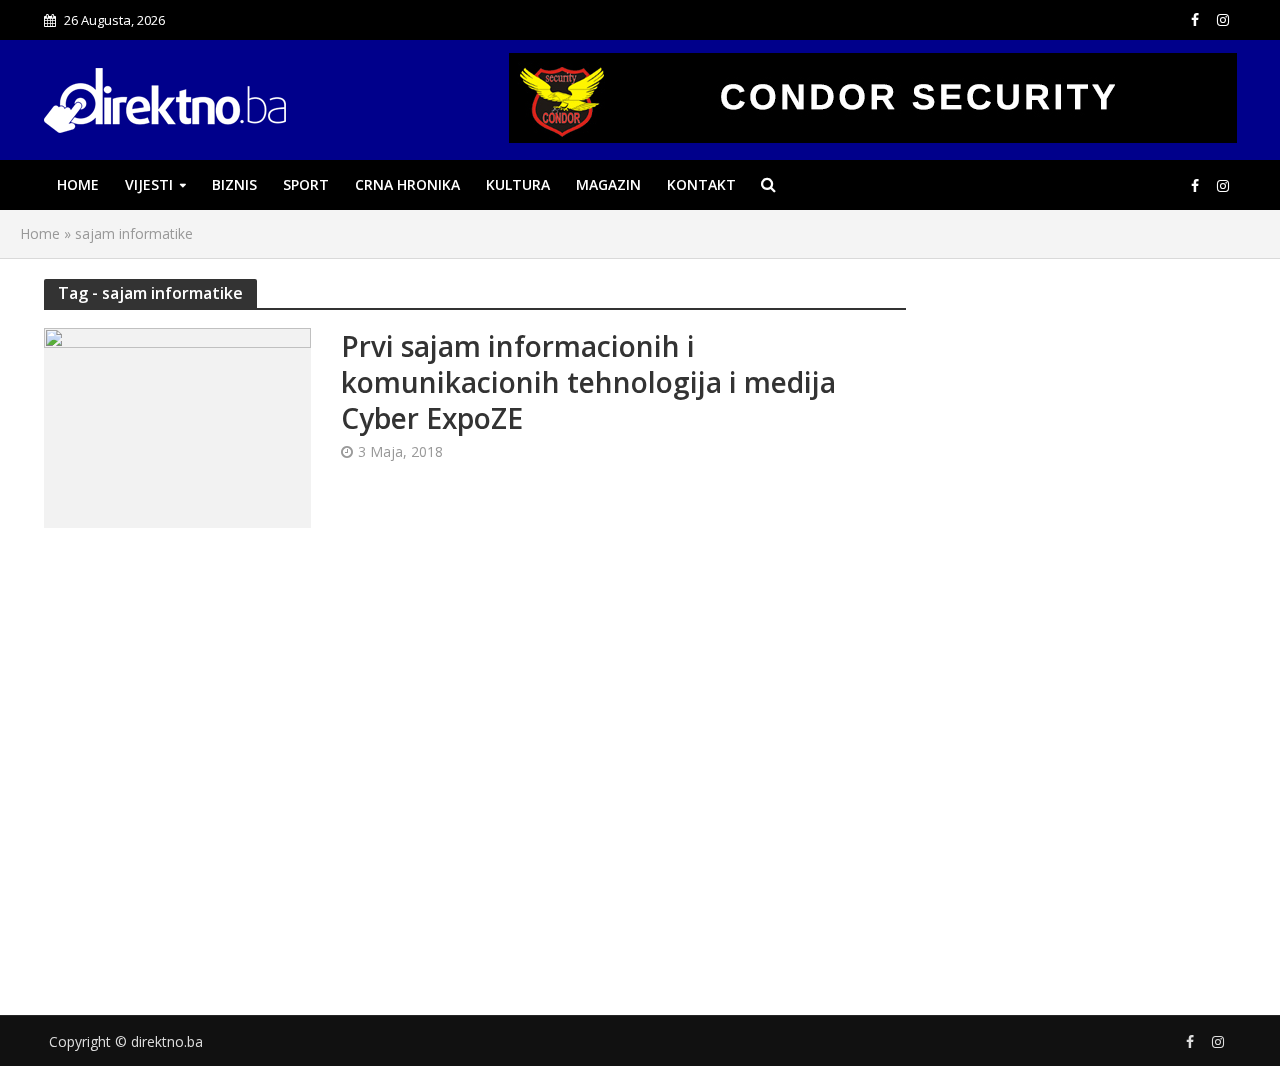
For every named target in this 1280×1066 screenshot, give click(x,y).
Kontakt (701, 184)
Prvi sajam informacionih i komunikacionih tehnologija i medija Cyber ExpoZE (588, 382)
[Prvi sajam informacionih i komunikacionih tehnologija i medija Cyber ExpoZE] (177, 426)
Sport (306, 184)
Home (78, 184)
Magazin (608, 184)
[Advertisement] (1086, 623)
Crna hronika (407, 184)
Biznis (234, 184)
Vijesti (149, 184)
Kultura (518, 184)
